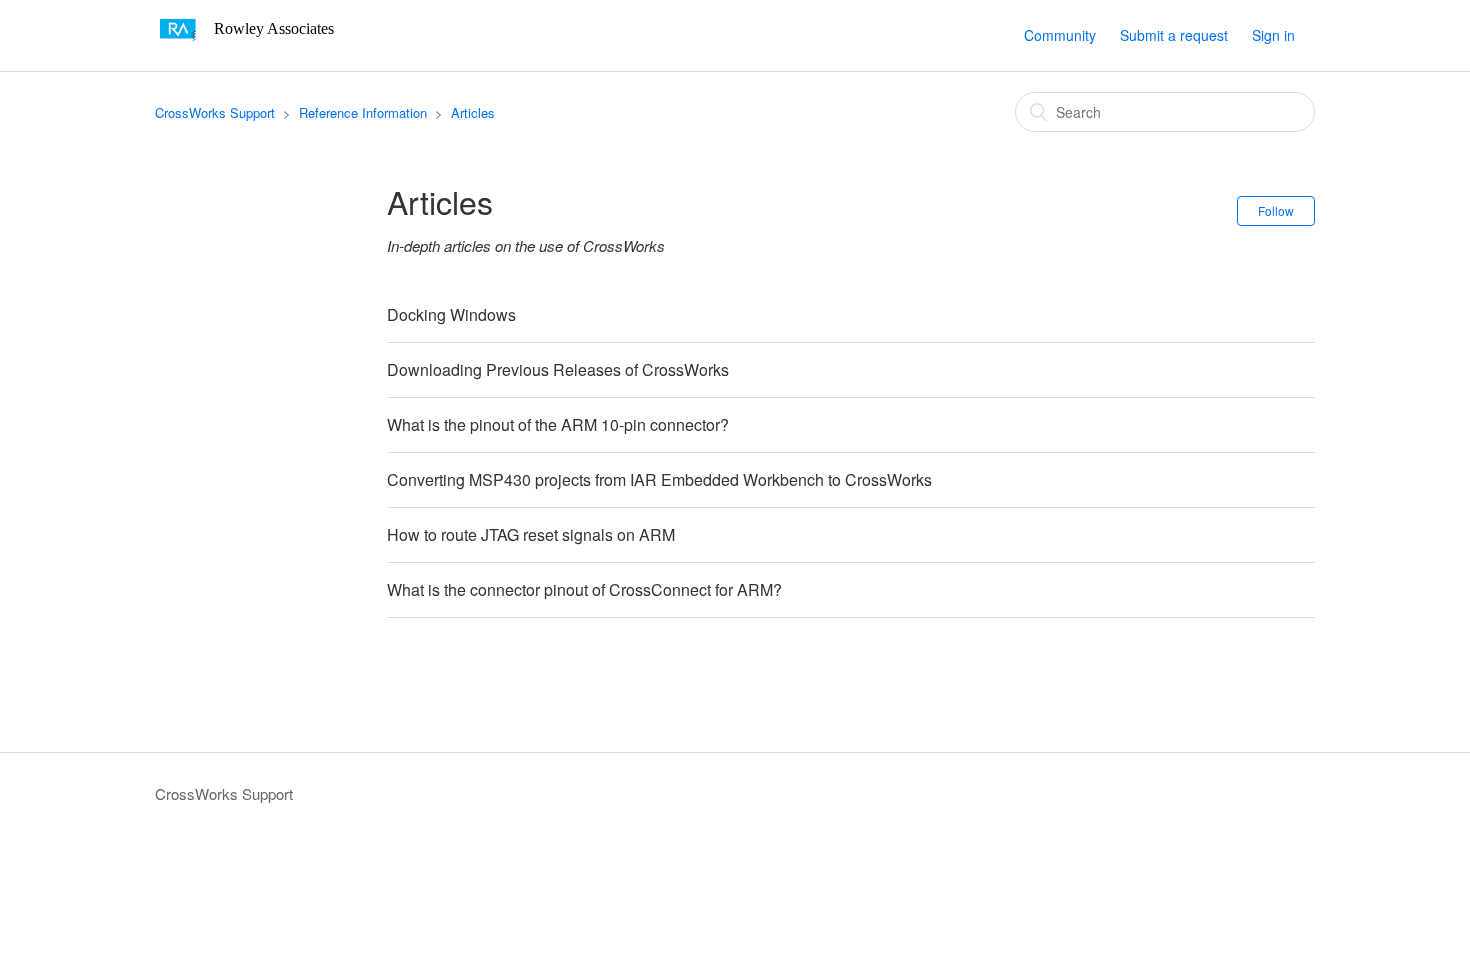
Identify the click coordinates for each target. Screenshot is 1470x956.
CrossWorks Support (215, 112)
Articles (473, 112)
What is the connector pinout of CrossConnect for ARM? (584, 589)
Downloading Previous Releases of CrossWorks (558, 369)
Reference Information (363, 112)
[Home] (251, 44)
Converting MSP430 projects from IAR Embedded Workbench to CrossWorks (659, 479)
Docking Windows (451, 314)
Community (1060, 35)
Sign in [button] (1273, 35)
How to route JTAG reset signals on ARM (531, 534)
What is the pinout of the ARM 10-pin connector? (558, 424)
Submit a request (1174, 35)
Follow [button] (1276, 210)
